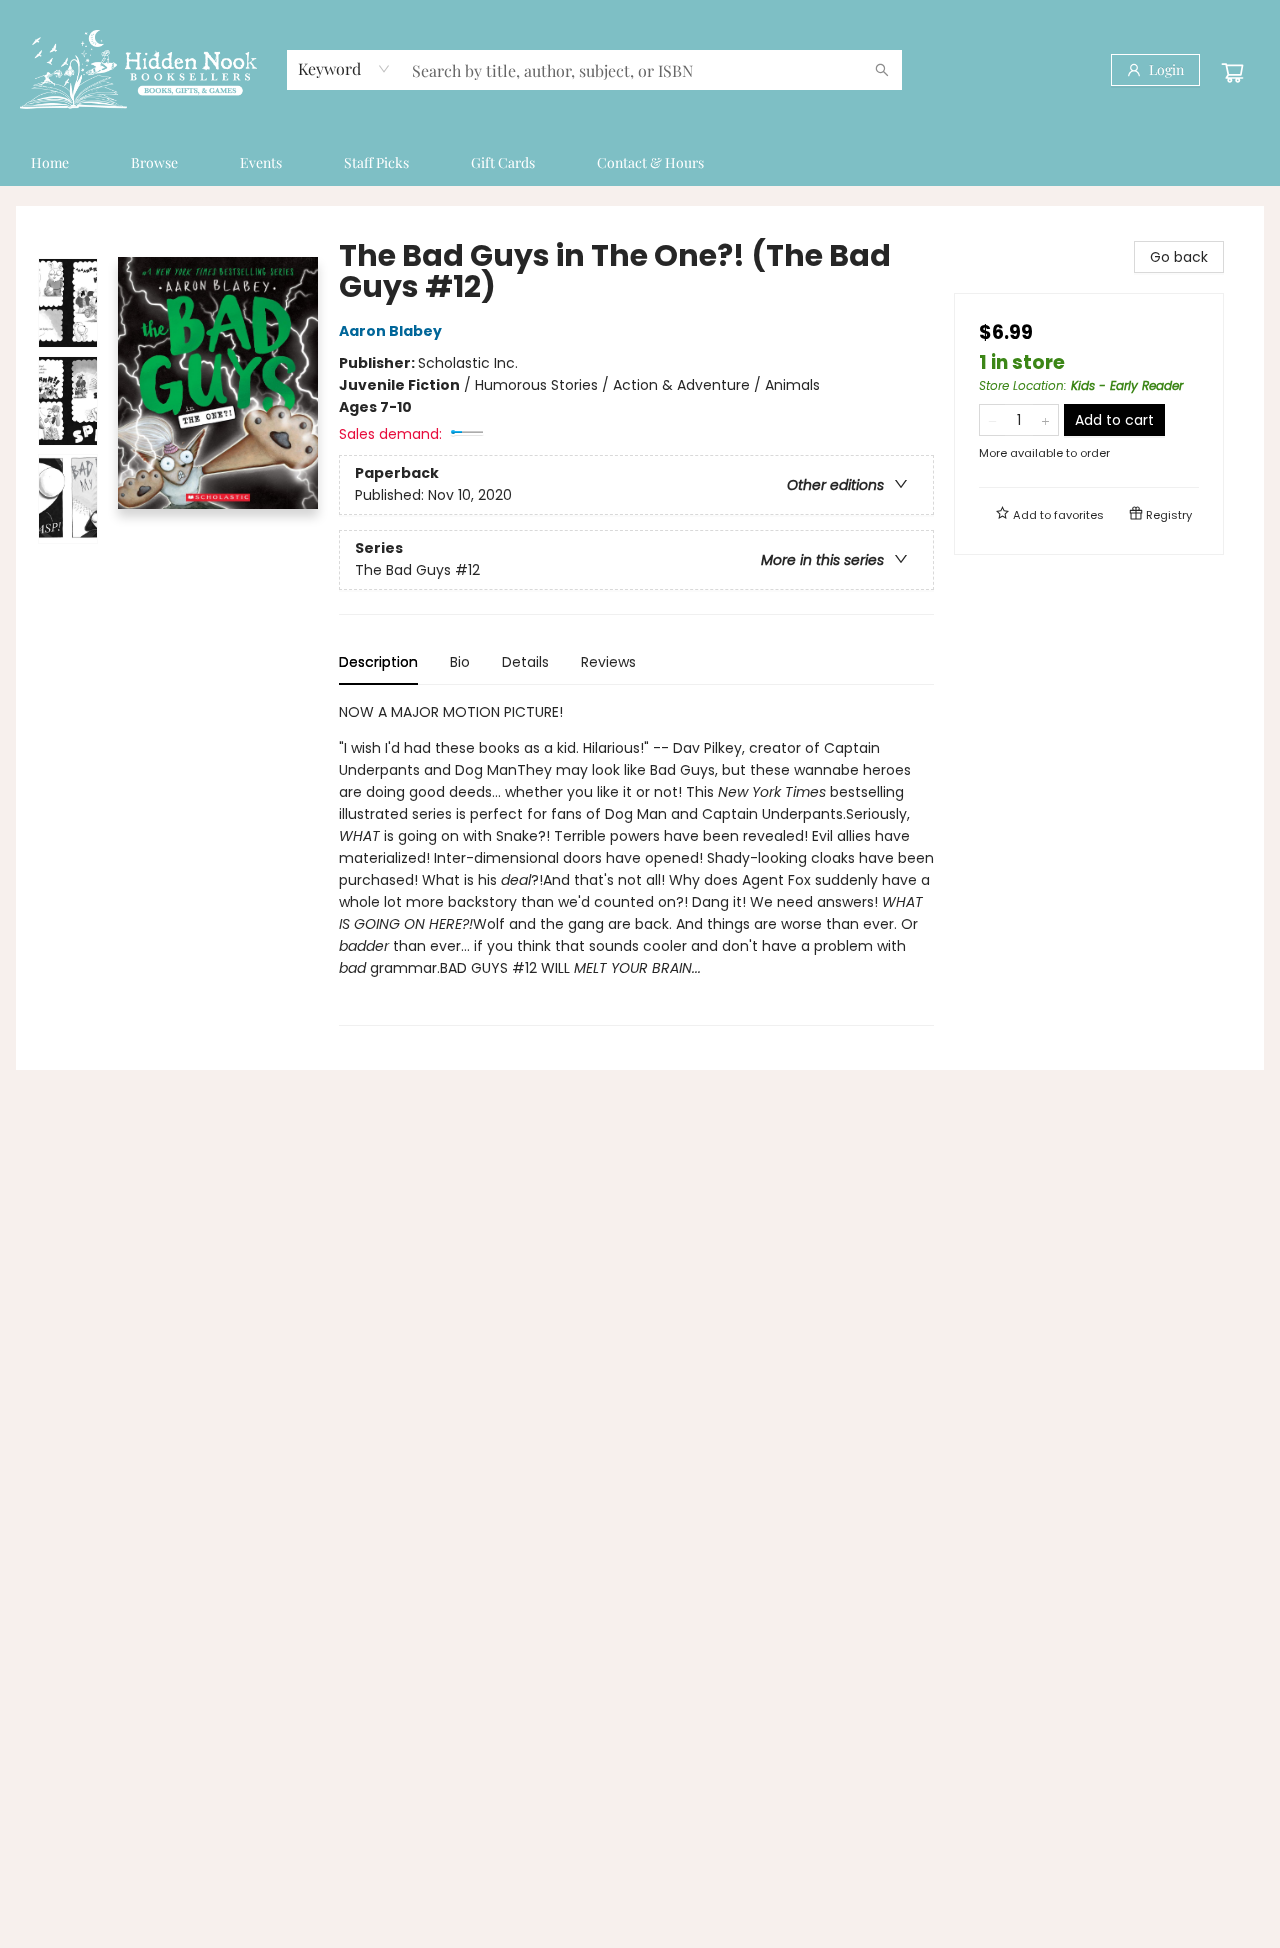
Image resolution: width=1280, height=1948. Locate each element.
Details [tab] (525, 662)
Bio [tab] (460, 662)
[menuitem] (50, 163)
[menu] (640, 163)
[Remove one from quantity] (992, 420)
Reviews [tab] (608, 662)
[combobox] (344, 69)
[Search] (882, 70)
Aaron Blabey (390, 331)
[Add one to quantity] (1045, 420)
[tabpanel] (636, 863)
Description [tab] (378, 662)
